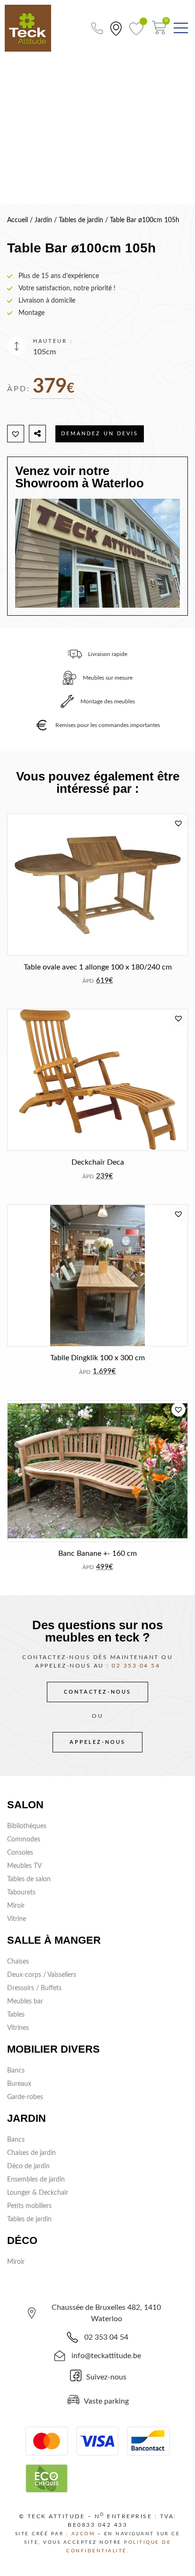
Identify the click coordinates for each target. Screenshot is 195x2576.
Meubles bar (25, 2002)
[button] (16, 434)
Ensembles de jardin (36, 2180)
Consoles (20, 1853)
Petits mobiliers (29, 2206)
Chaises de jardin (31, 2153)
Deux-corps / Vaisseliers (42, 1975)
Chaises (18, 1962)
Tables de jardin (81, 220)
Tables (16, 2015)
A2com (83, 2534)
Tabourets (21, 1893)
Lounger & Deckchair (38, 2193)
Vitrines (18, 2028)
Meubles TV (24, 1866)
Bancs (16, 2071)
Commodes (24, 1840)
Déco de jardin (28, 2166)
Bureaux (19, 2084)
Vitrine (17, 1919)
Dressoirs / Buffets (34, 1988)
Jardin (43, 220)
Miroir (16, 1906)
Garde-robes (25, 2097)
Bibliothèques (27, 1826)
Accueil (18, 220)
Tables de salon (29, 1879)
